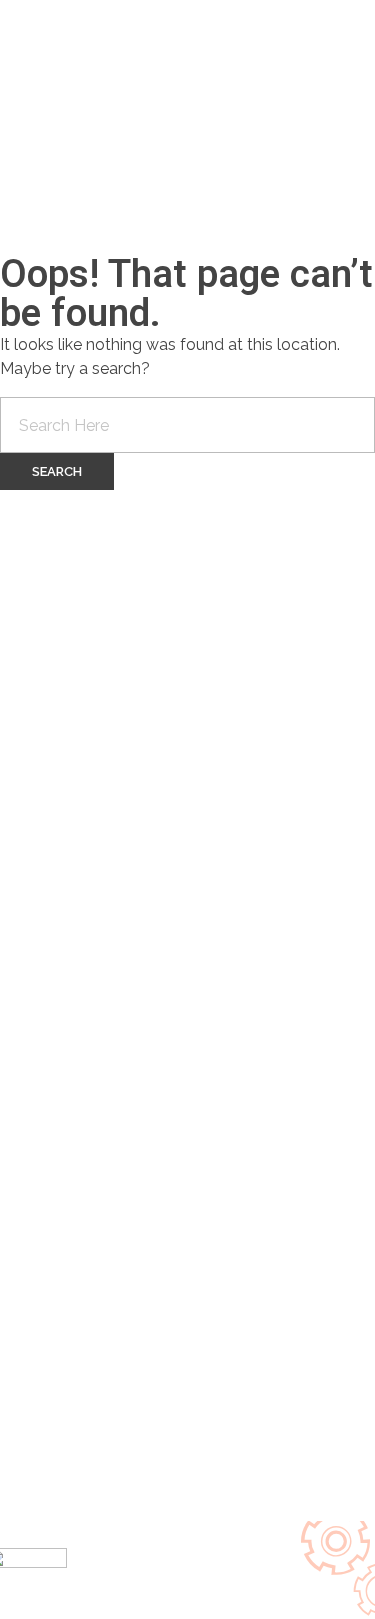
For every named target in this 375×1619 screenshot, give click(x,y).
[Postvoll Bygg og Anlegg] (110, 100)
